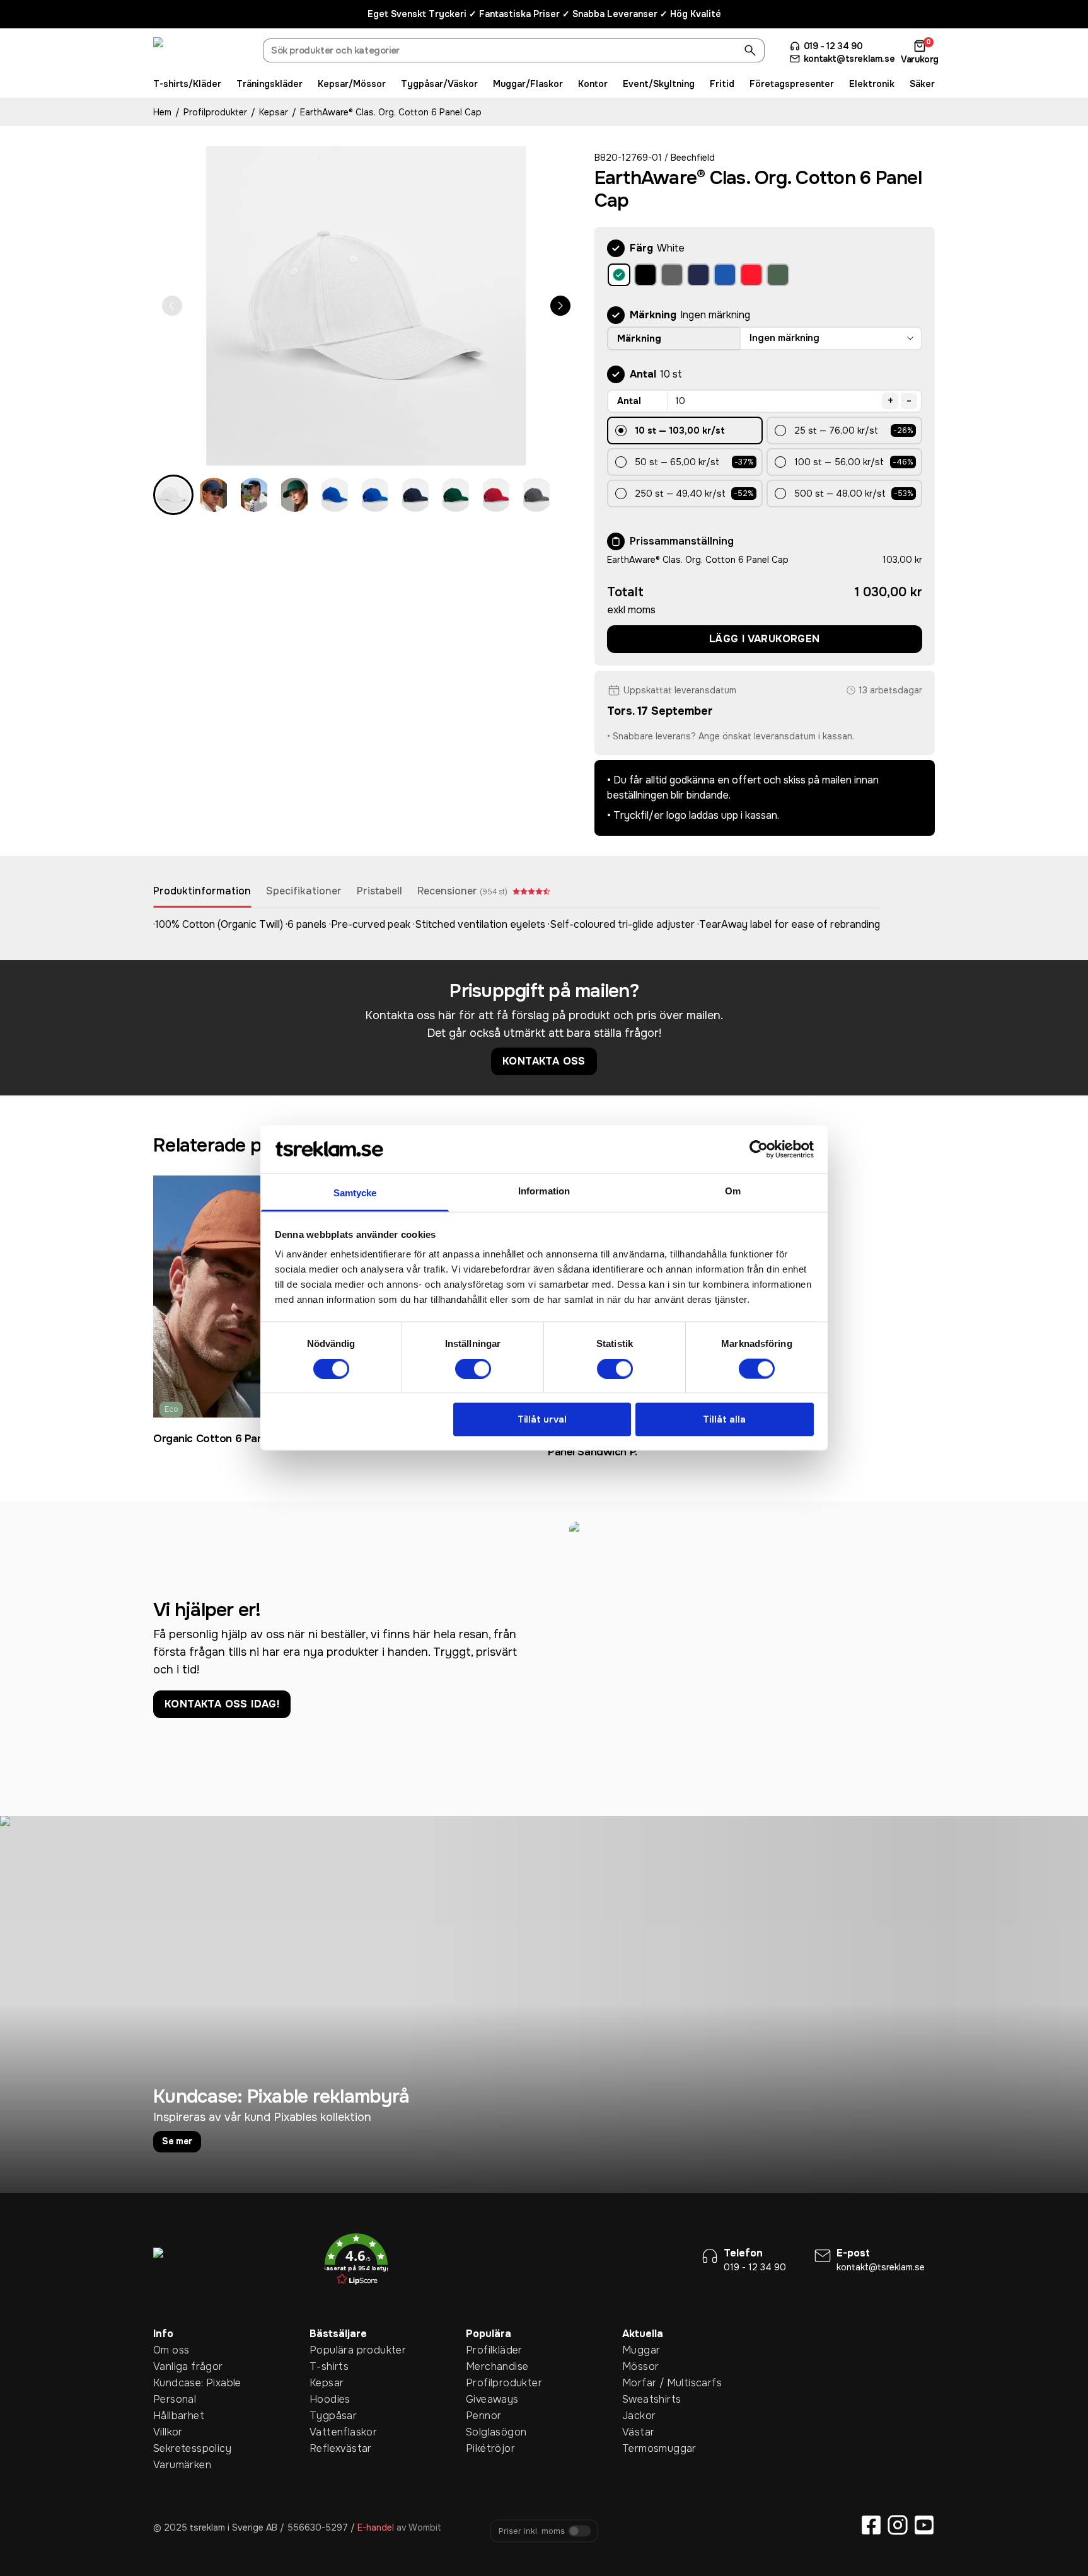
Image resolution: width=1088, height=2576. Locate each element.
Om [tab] (733, 1191)
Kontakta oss (544, 1061)
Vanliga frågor (173, 2366)
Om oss (171, 2350)
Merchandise (485, 2366)
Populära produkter (329, 2350)
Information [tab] (544, 1191)
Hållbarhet (173, 2416)
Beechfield (693, 158)
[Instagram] (898, 2525)
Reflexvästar (329, 2448)
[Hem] (200, 52)
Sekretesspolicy (173, 2448)
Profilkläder (485, 2350)
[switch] (473, 1368)
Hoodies (329, 2399)
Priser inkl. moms (532, 2531)
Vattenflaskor (329, 2432)
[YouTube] (924, 2525)
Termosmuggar (642, 2448)
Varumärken (173, 2465)
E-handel (376, 2527)
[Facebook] (871, 2525)
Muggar (641, 2350)
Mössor (640, 2366)
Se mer (177, 2141)
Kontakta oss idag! (222, 1704)
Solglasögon (485, 2432)
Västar (638, 2432)
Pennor (483, 2416)
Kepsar (274, 112)
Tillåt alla (724, 1419)
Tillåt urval (542, 1419)
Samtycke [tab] (355, 1193)
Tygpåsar (329, 2416)
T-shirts (329, 2366)
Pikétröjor (485, 2448)
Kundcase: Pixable (173, 2383)
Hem (162, 112)
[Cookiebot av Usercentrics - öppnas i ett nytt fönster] (759, 1149)
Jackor (639, 2416)
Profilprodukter (215, 112)
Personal (173, 2399)
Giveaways (485, 2399)
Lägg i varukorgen (765, 639)
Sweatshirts (642, 2399)
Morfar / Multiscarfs (642, 2383)
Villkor (168, 2432)
